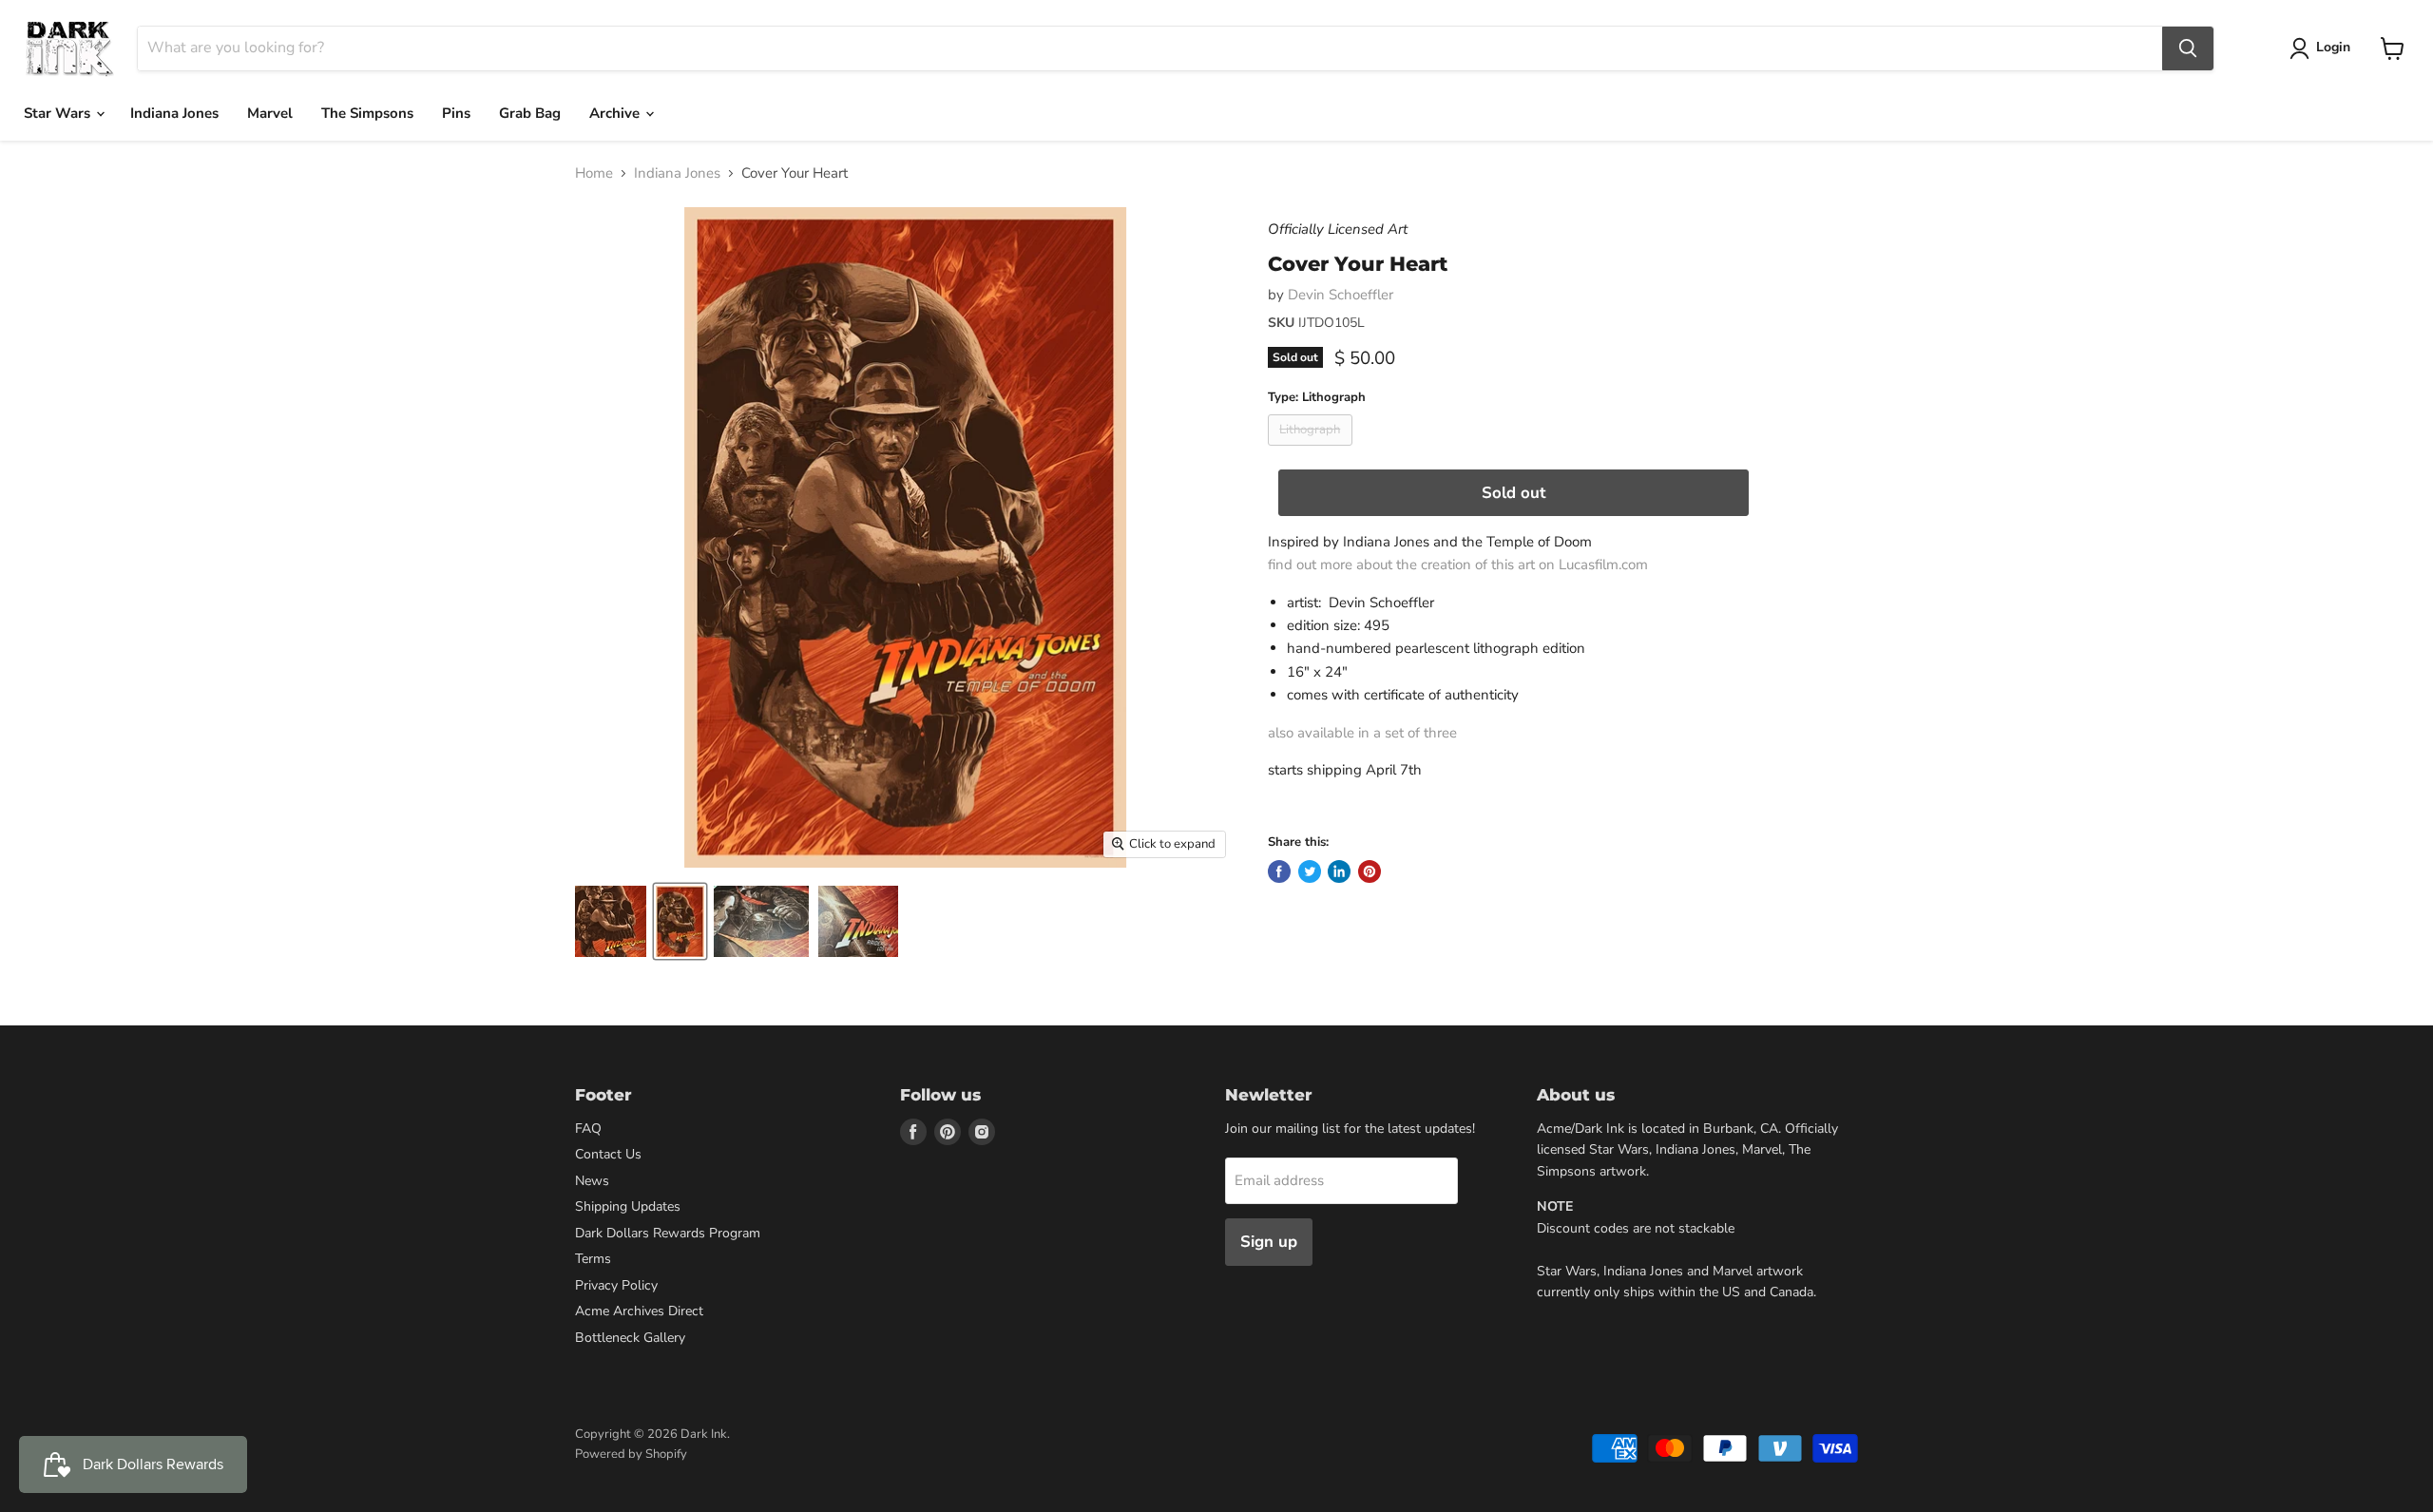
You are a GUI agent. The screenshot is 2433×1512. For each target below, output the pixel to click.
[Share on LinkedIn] (1339, 871)
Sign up (1269, 1242)
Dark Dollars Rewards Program (668, 1233)
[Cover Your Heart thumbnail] (611, 921)
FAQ (588, 1129)
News (592, 1181)
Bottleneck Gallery (630, 1338)
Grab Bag (530, 113)
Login (2333, 47)
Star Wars (59, 113)
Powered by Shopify (631, 1454)
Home (594, 173)
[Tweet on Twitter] (1310, 871)
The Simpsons (367, 113)
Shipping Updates (628, 1206)
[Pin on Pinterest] (1370, 871)
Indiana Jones (174, 113)
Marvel (270, 113)
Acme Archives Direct (639, 1311)
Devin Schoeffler (1341, 295)
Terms (593, 1259)
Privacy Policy (616, 1285)
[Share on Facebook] (1279, 871)
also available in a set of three (1362, 733)
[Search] (2188, 48)
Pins (456, 113)
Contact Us (608, 1154)
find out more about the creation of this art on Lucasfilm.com (1458, 565)
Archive (616, 113)
